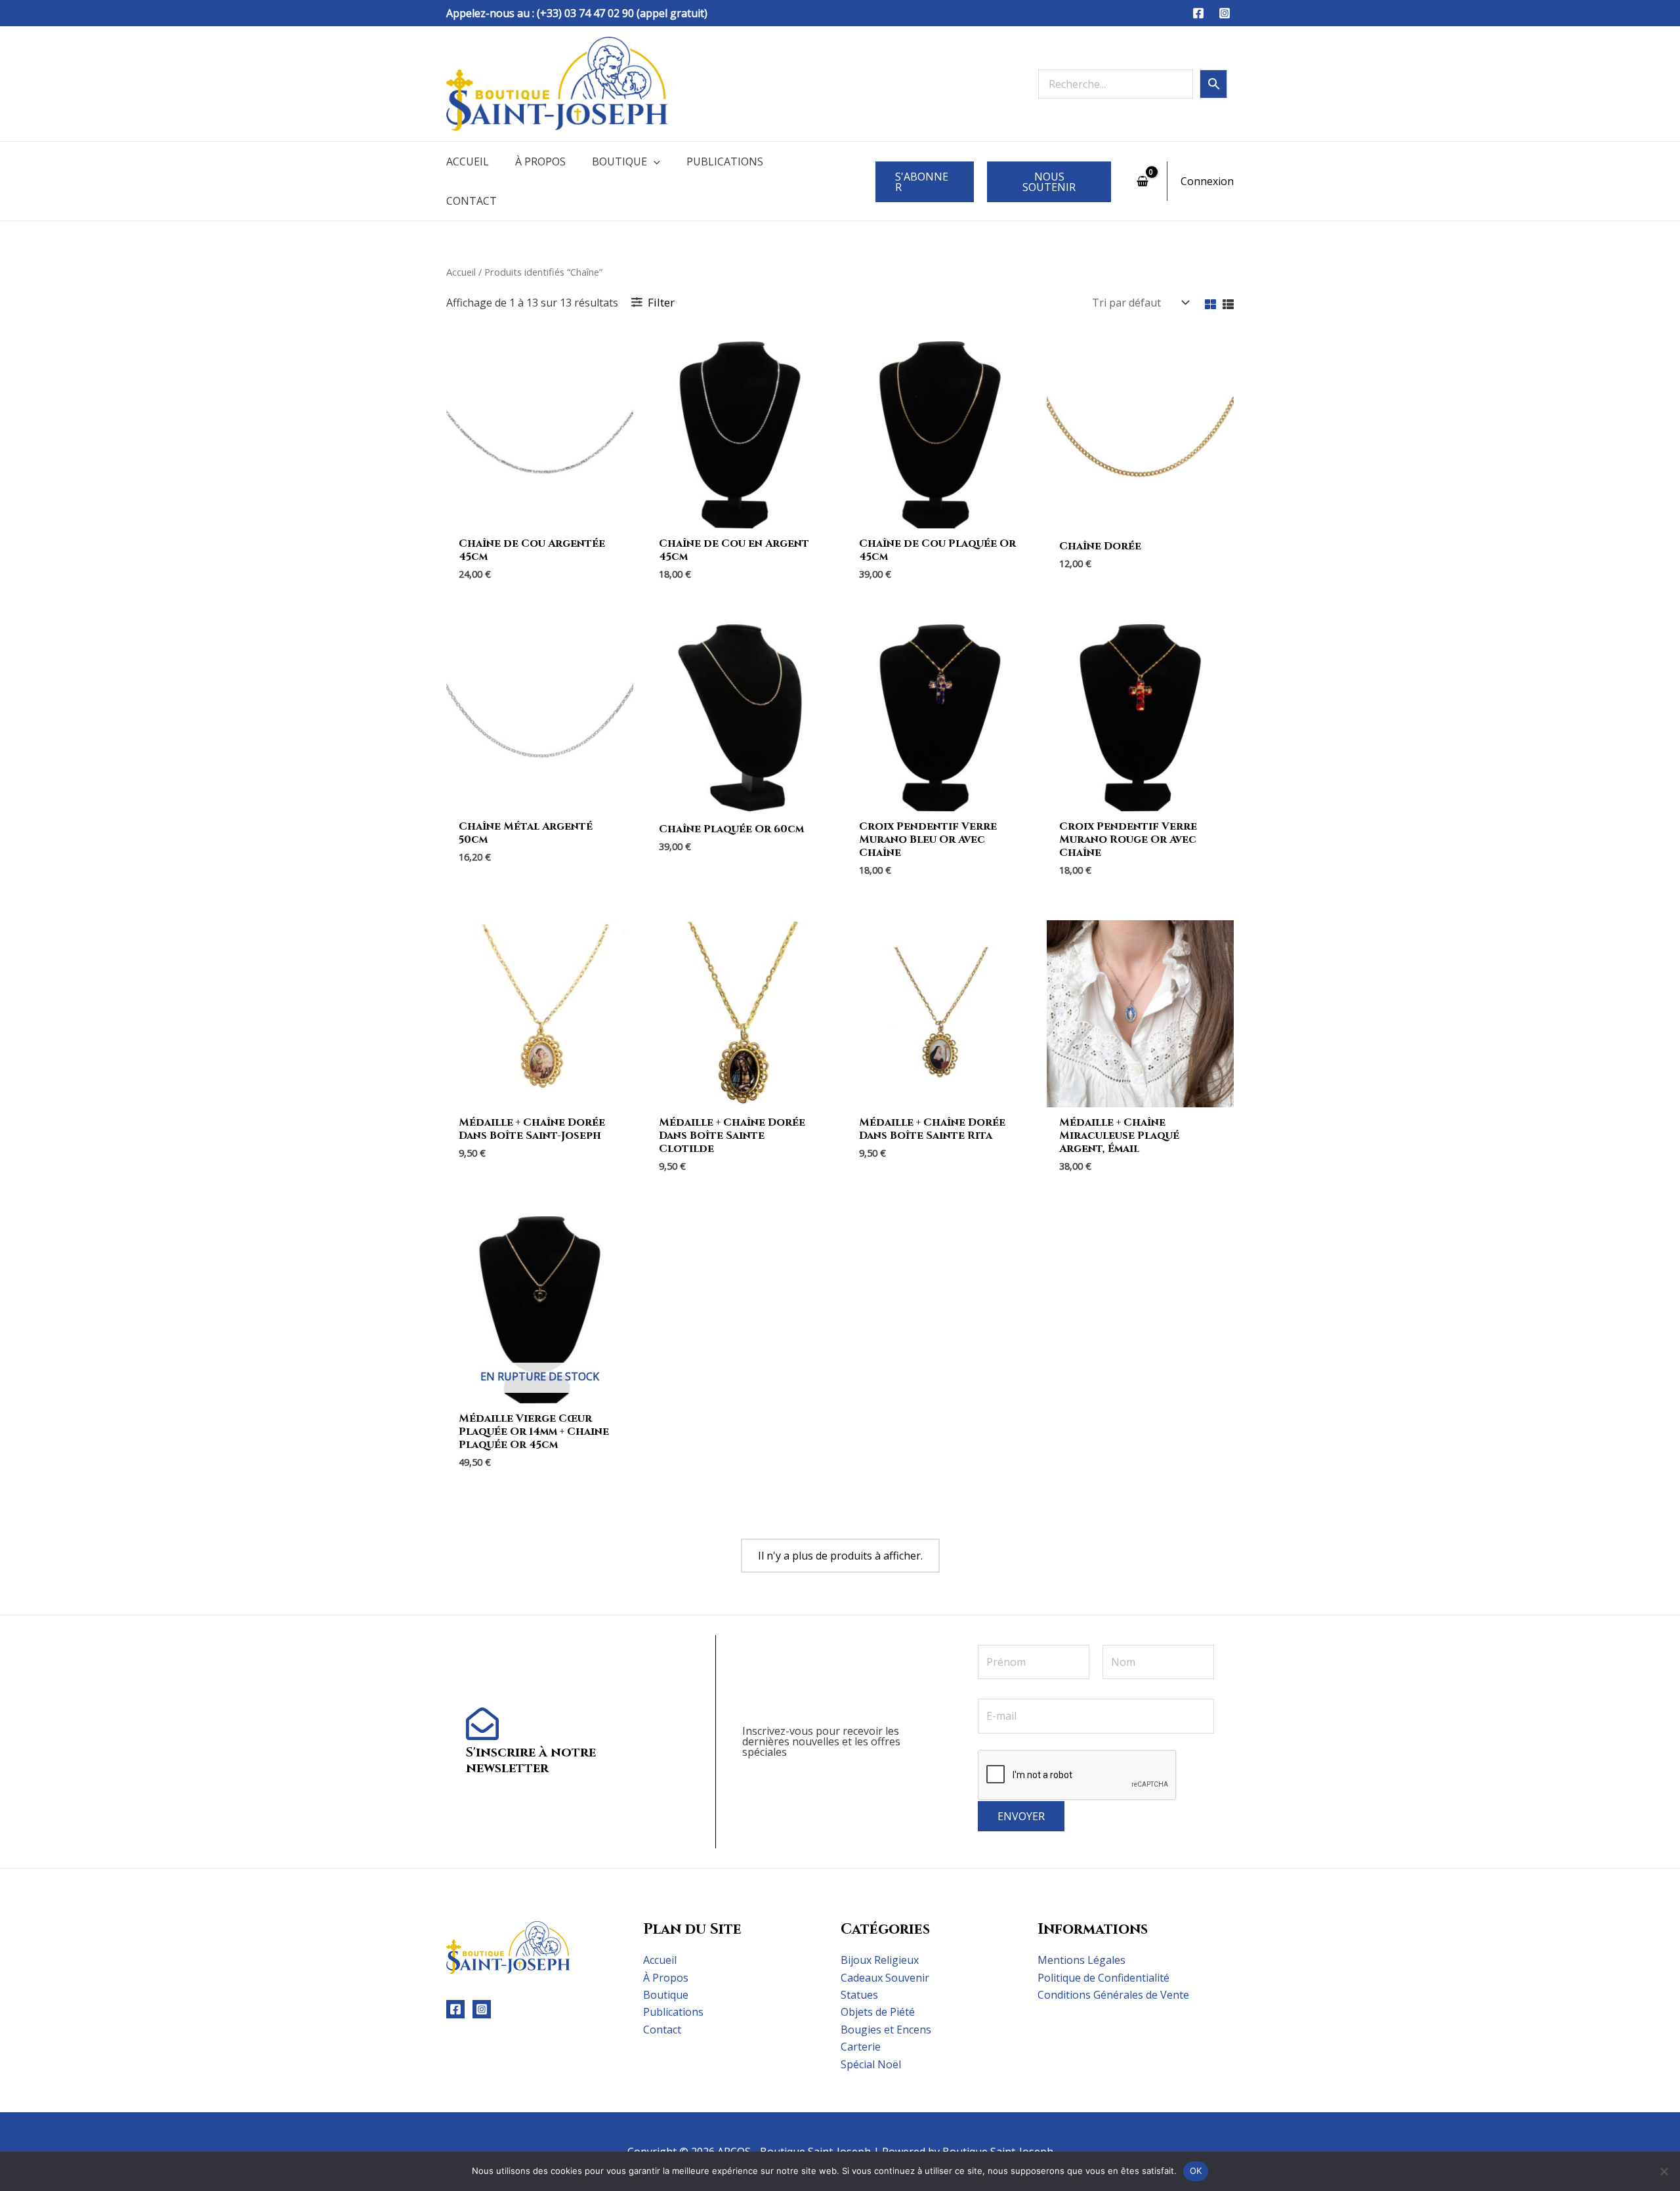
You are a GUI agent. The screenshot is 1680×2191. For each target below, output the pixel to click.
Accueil (468, 161)
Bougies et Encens (886, 2030)
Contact (472, 201)
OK (1196, 2171)
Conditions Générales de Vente (1113, 1995)
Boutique (619, 161)
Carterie (861, 2047)
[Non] (1664, 2171)
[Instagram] (1225, 13)
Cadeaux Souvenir (885, 1978)
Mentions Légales (1081, 1960)
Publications (725, 161)
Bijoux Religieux (880, 1960)
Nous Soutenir (1049, 182)
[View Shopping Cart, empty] (1142, 181)
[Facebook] (1198, 13)
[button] (654, 161)
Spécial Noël (871, 2064)
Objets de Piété (878, 2012)
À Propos (540, 161)
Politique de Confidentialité (1103, 1978)
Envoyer (1021, 1816)
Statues (859, 1995)
